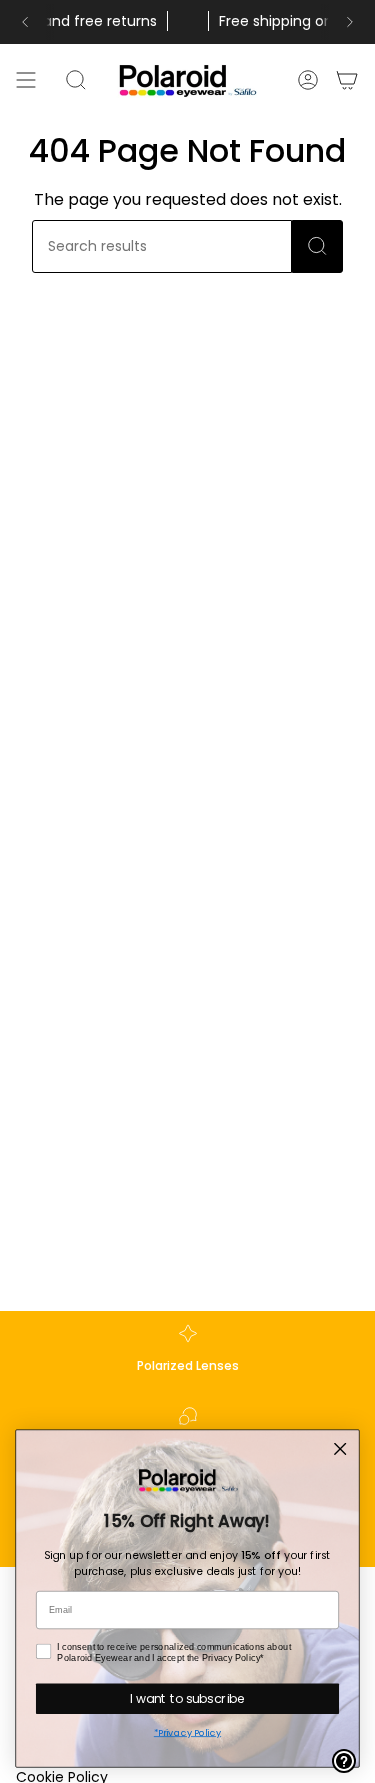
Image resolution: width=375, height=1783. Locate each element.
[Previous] (25, 22)
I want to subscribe (187, 1698)
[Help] (344, 1761)
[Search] (317, 246)
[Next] (350, 22)
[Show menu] (26, 80)
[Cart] (348, 80)
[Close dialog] (340, 1449)
